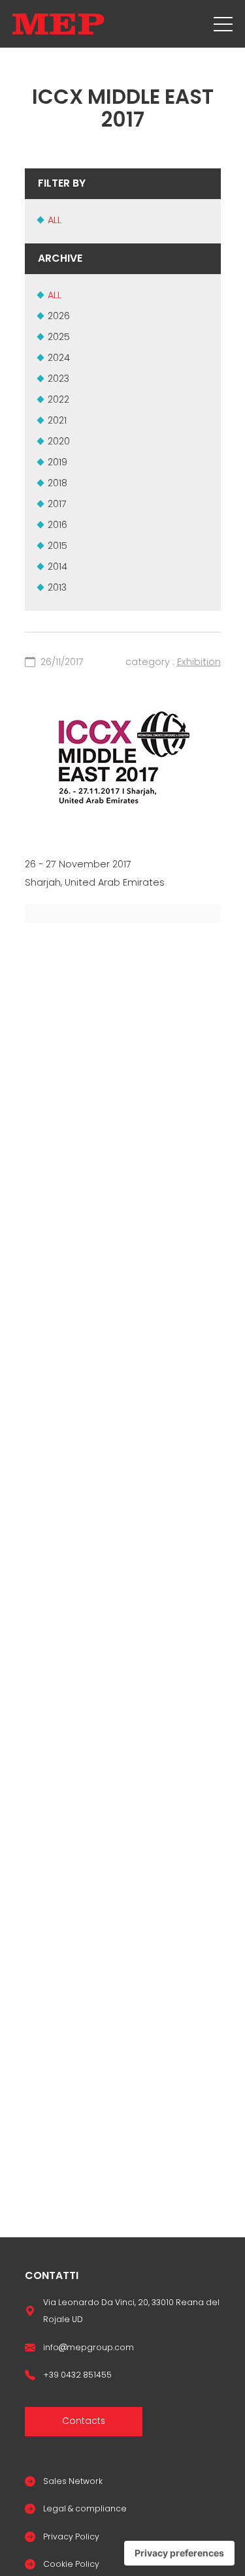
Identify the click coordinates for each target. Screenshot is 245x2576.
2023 (58, 379)
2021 (57, 420)
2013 (57, 587)
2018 (57, 483)
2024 (59, 358)
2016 (57, 525)
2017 (57, 504)
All (55, 220)
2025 (59, 337)
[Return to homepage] (58, 24)
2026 (59, 316)
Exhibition (199, 662)
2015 (57, 546)
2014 (57, 566)
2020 (59, 441)
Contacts (84, 2421)
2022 (58, 399)
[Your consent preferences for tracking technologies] (179, 2553)
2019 (57, 462)
